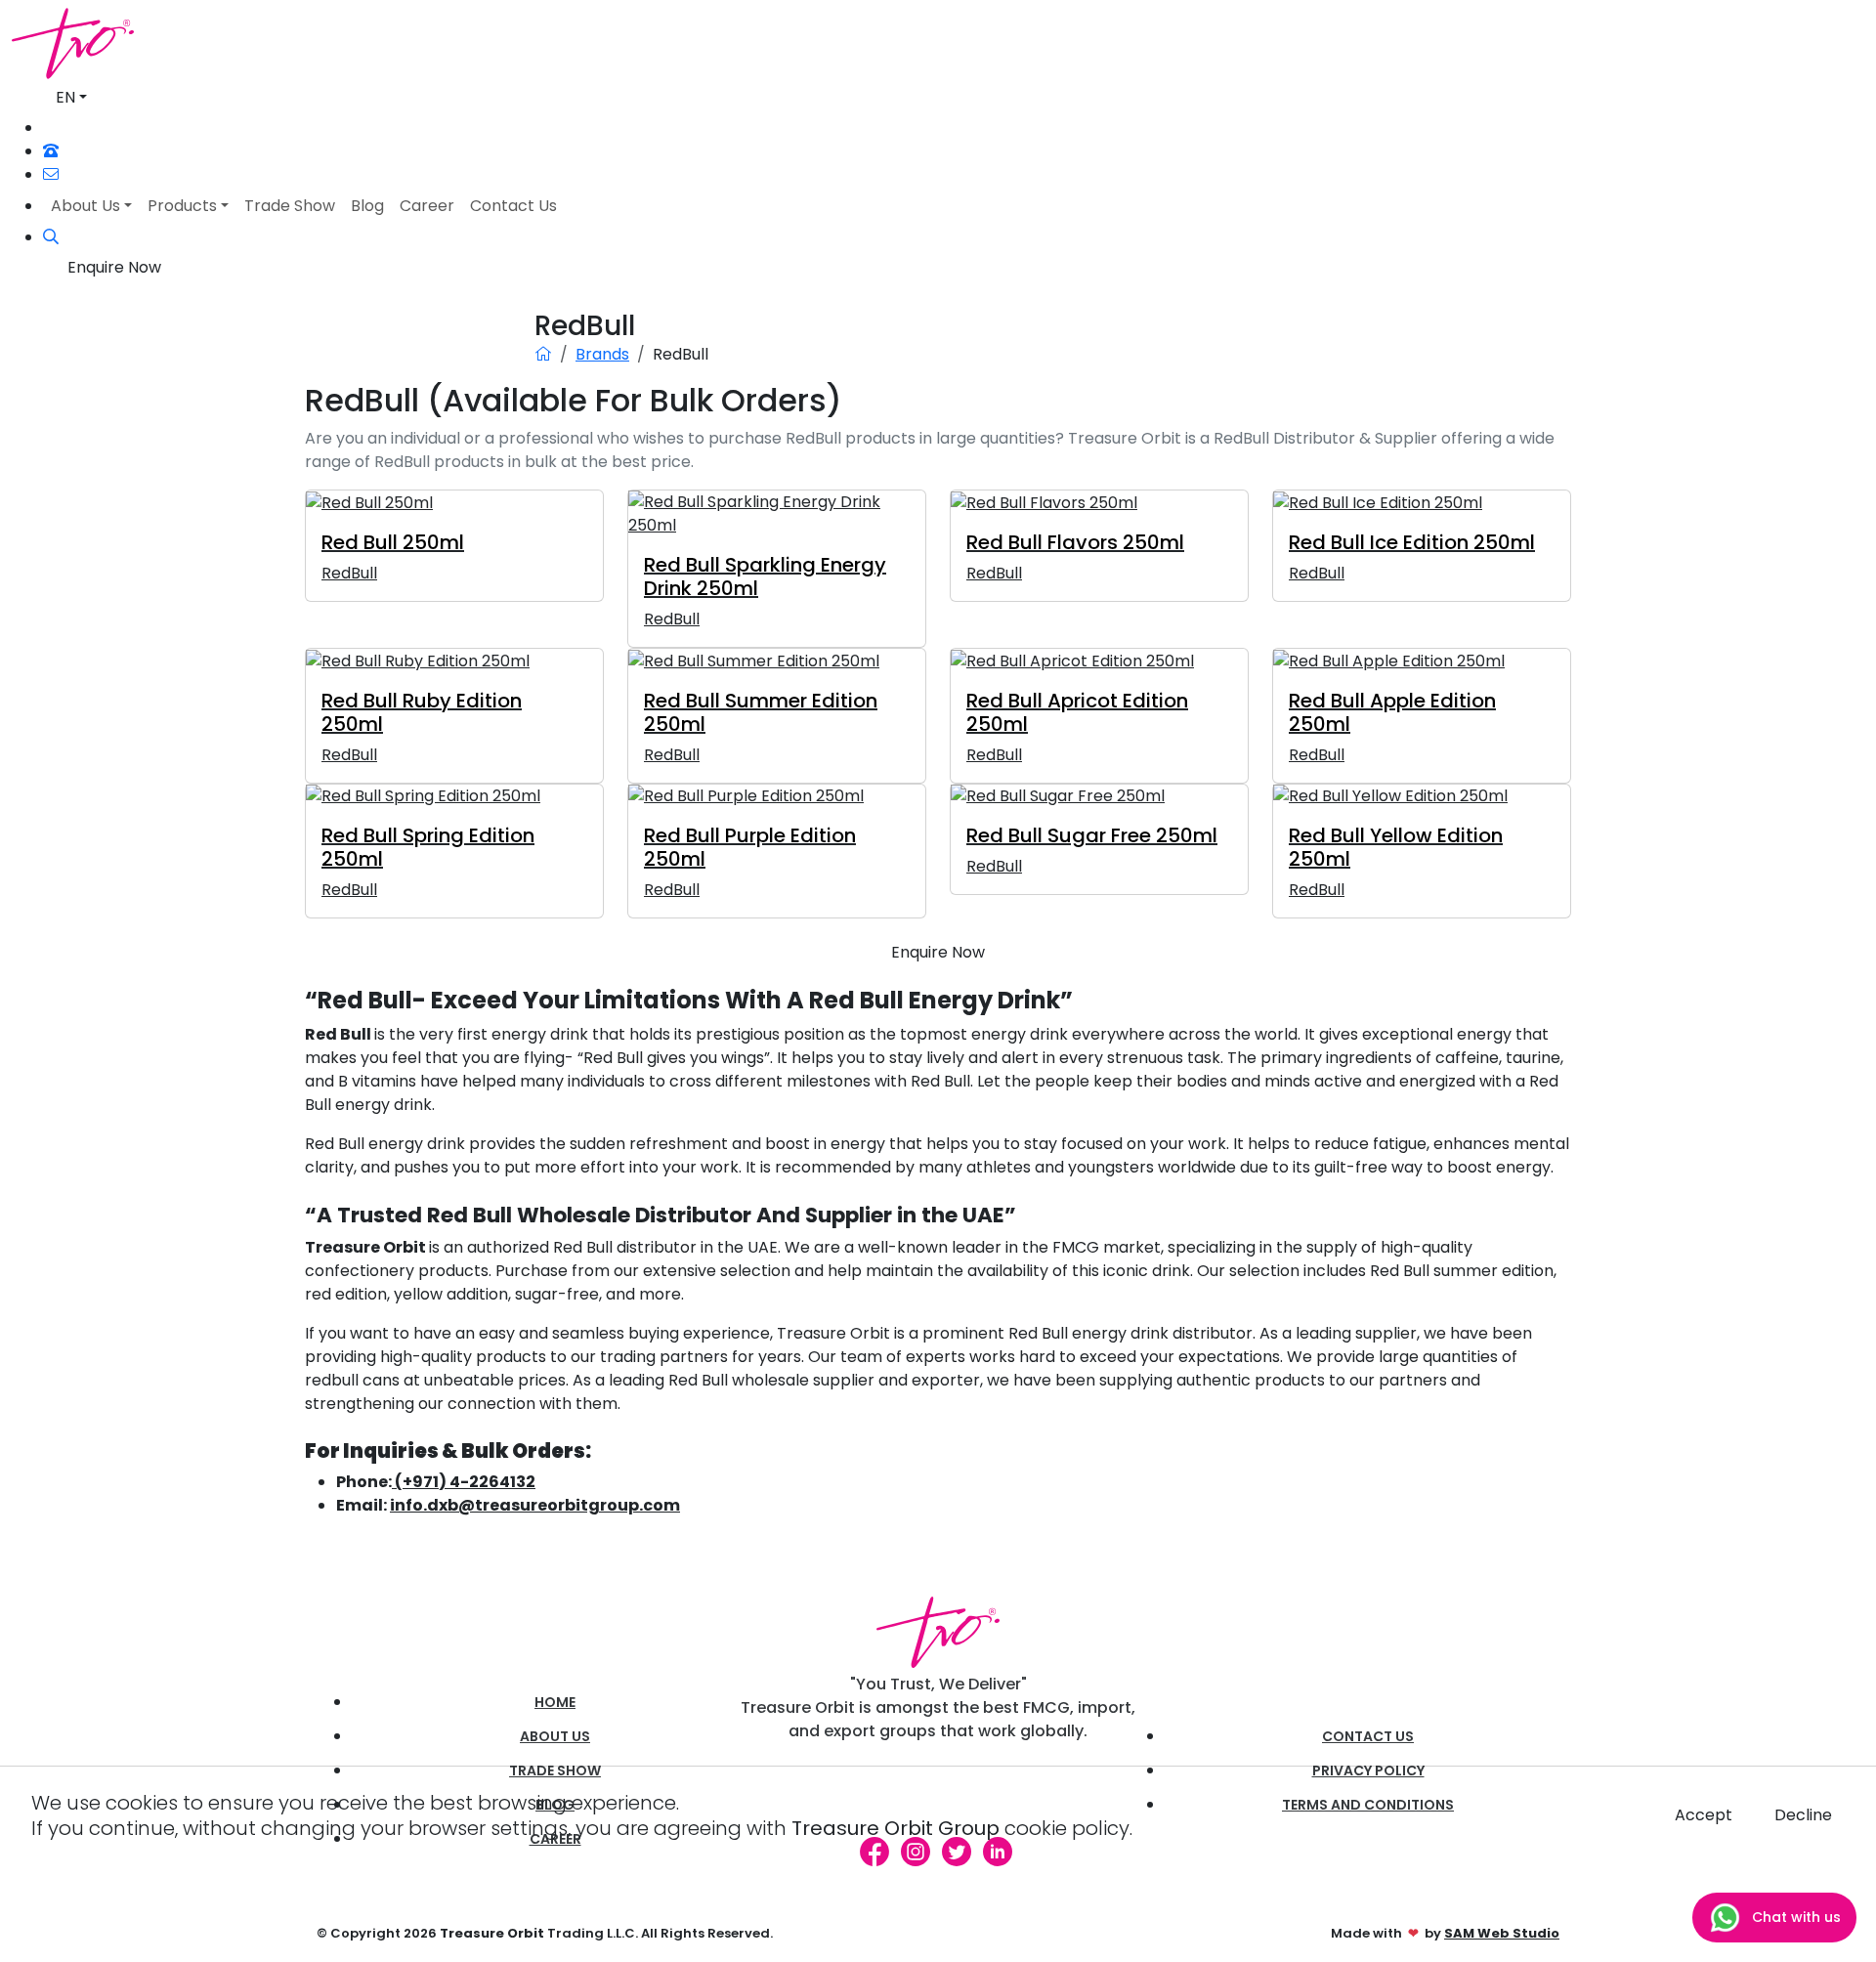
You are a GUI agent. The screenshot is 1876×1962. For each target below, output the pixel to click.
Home (555, 1702)
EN (65, 97)
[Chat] (52, 128)
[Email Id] (51, 174)
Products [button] (182, 206)
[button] (51, 237)
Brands (602, 354)
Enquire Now (114, 267)
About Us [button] (85, 206)
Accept (1704, 1815)
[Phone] (51, 151)
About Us (555, 1736)
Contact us (1368, 1736)
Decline (1803, 1815)
